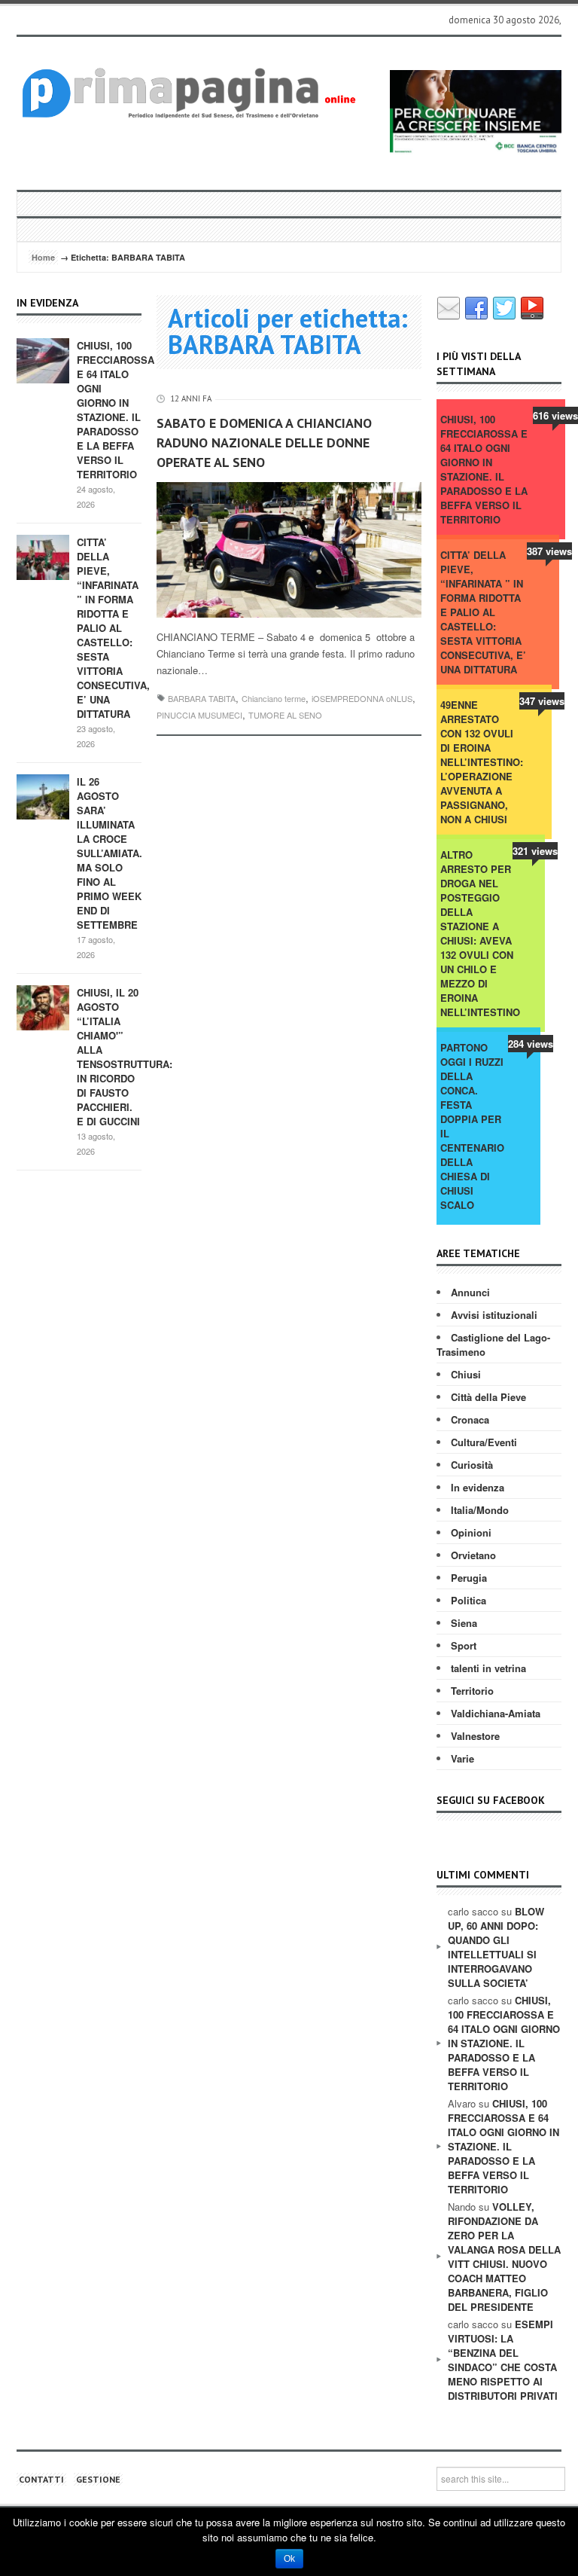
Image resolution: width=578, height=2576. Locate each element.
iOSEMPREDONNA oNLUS (362, 698)
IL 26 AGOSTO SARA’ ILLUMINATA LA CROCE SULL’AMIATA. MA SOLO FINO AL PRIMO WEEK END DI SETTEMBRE (110, 853)
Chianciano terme (274, 698)
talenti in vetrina (488, 1668)
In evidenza (478, 1487)
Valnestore (475, 1736)
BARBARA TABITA (202, 698)
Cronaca (470, 1419)
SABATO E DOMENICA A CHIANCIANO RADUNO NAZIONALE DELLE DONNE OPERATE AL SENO (264, 443)
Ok (289, 2559)
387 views (549, 551)
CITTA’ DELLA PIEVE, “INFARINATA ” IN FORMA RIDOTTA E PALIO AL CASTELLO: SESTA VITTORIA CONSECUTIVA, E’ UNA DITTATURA (113, 628)
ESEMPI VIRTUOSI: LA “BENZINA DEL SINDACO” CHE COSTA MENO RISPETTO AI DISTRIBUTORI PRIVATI (503, 2360)
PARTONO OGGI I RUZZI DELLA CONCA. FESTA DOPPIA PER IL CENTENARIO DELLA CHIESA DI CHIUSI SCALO (472, 1126)
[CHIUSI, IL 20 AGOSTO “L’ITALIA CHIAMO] (43, 1007)
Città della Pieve (488, 1397)
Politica (468, 1600)
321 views (535, 851)
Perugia (469, 1578)
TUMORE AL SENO (285, 715)
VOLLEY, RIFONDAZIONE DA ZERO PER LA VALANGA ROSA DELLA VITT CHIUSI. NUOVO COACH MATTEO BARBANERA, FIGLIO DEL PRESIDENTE (504, 2257)
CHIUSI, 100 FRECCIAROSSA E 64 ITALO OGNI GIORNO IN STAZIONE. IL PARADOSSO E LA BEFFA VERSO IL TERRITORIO (116, 410)
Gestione (98, 2479)
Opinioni (471, 1532)
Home (43, 257)
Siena (464, 1623)
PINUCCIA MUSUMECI (199, 715)
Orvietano (473, 1555)
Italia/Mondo (480, 1510)
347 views (542, 701)
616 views (555, 415)
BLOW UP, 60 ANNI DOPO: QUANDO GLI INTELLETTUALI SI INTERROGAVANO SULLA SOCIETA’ (496, 1947)
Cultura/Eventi (484, 1442)
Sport (464, 1645)
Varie (462, 1758)
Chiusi (466, 1374)
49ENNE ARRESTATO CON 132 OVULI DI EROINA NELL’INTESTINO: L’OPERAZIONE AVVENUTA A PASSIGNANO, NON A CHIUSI (481, 762)
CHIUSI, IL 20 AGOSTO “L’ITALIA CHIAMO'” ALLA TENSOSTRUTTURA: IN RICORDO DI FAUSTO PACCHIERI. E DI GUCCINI (125, 1057)
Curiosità (472, 1465)
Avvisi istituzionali (494, 1315)
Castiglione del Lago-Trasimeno (493, 1344)
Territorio (472, 1691)
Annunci (470, 1292)
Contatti (41, 2479)
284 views (531, 1044)
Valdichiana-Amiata (496, 1713)
